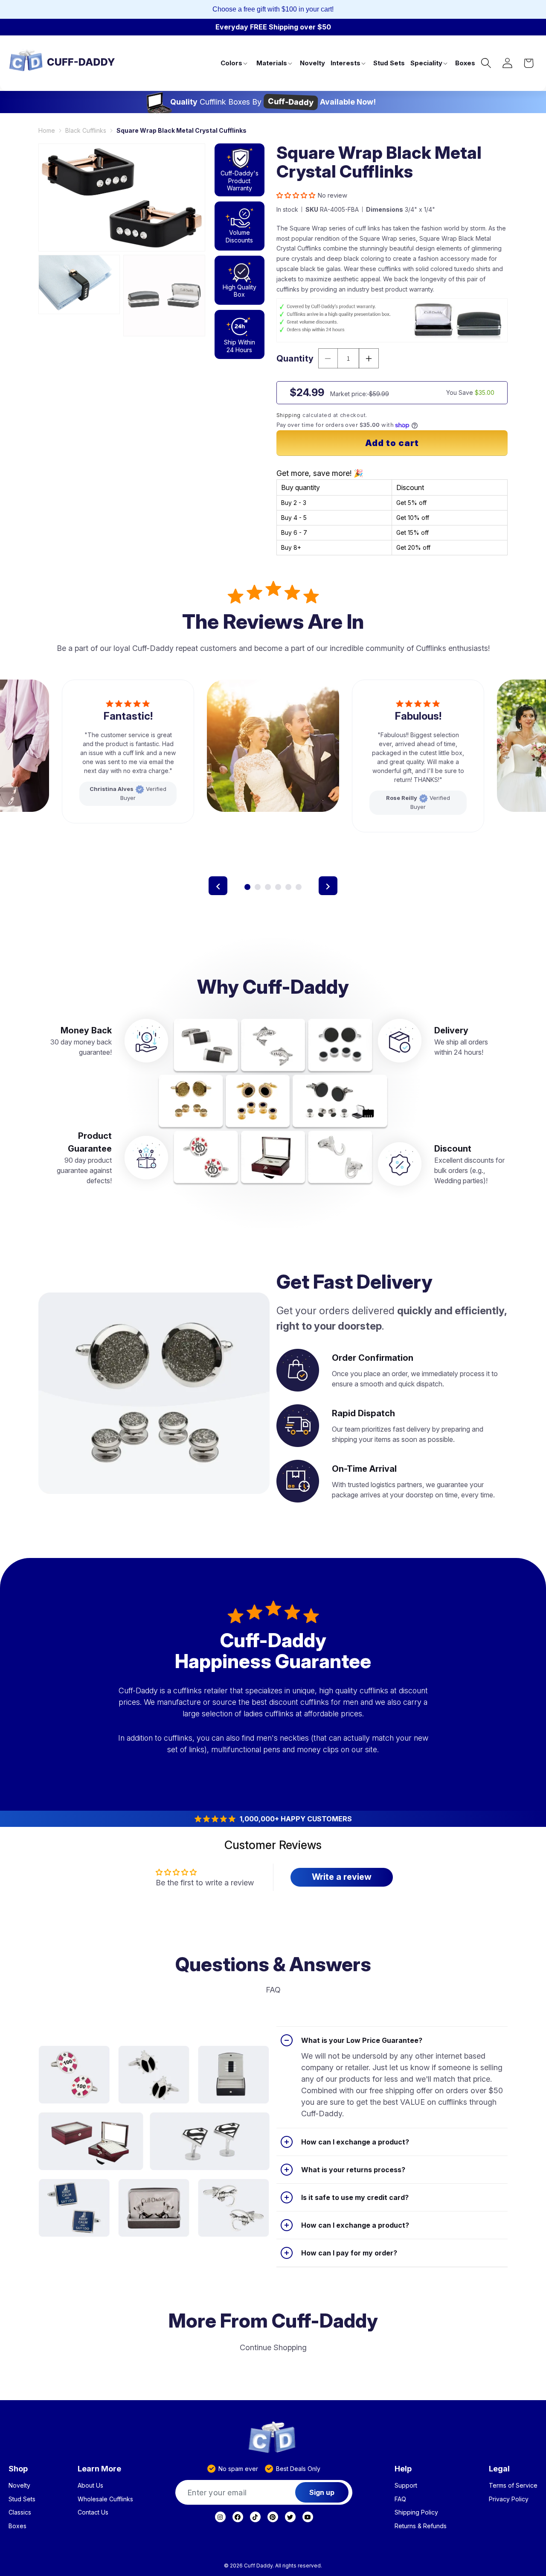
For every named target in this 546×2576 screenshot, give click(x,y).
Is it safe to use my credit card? (355, 2197)
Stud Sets (22, 2499)
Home (47, 130)
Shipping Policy (416, 2512)
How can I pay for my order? (349, 2253)
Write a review (342, 1877)
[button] (235, 63)
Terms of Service (513, 2486)
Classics (20, 2512)
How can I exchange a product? (355, 2142)
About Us (90, 2486)
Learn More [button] (99, 2469)
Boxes (17, 2526)
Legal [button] (499, 2469)
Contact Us (93, 2512)
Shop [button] (18, 2469)
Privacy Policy (509, 2499)
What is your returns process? (353, 2170)
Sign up (322, 2492)
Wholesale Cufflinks (105, 2499)
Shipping (289, 415)
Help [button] (403, 2469)
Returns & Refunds (421, 2526)
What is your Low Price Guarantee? (362, 2040)
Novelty (19, 2486)
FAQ (400, 2499)
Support (406, 2486)
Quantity (295, 359)
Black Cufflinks (86, 130)
